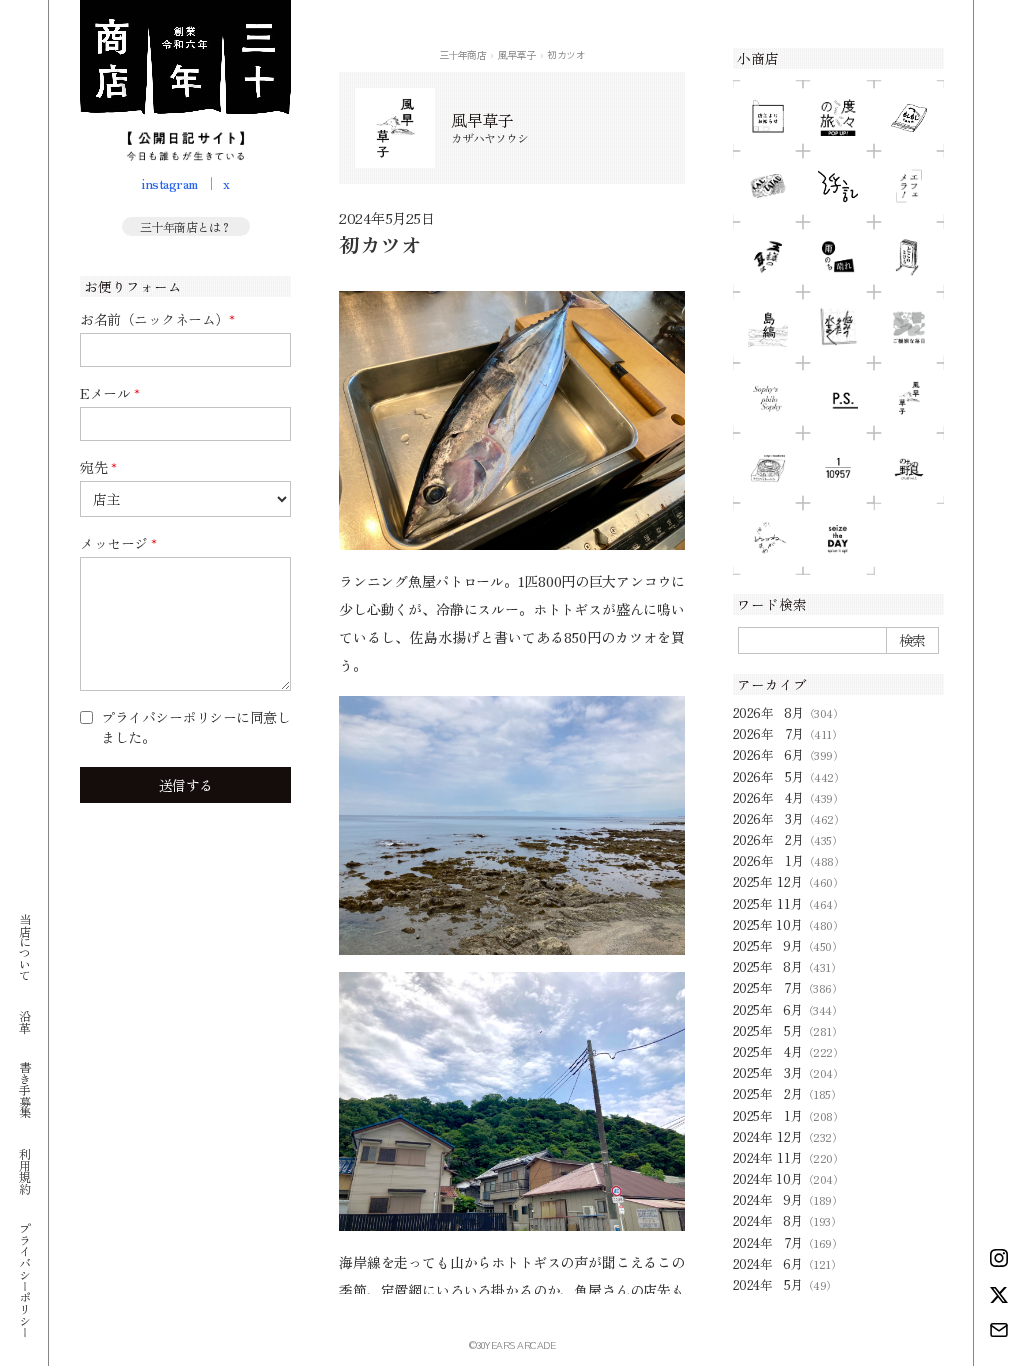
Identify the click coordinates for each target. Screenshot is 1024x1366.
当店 (24, 946)
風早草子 (517, 54)
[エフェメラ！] (909, 186)
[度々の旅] (838, 116)
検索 (912, 640)
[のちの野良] (909, 468)
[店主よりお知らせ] (768, 116)
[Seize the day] (838, 538)
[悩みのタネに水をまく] (838, 327)
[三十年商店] (185, 80)
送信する (186, 785)
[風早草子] (909, 398)
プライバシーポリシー (24, 1279)
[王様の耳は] (768, 257)
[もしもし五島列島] (909, 116)
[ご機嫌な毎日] (909, 327)
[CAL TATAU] (768, 186)
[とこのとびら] (909, 257)
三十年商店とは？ (186, 226)
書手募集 (24, 1089)
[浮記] (838, 186)
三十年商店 (463, 54)
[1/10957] (838, 468)
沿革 (24, 1020)
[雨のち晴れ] (838, 257)
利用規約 (24, 1170)
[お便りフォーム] (999, 1330)
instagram (169, 183)
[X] (999, 1295)
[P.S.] (838, 398)
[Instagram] (999, 1258)
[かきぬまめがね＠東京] (768, 538)
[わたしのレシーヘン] (768, 468)
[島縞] (768, 327)
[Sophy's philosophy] (768, 398)
